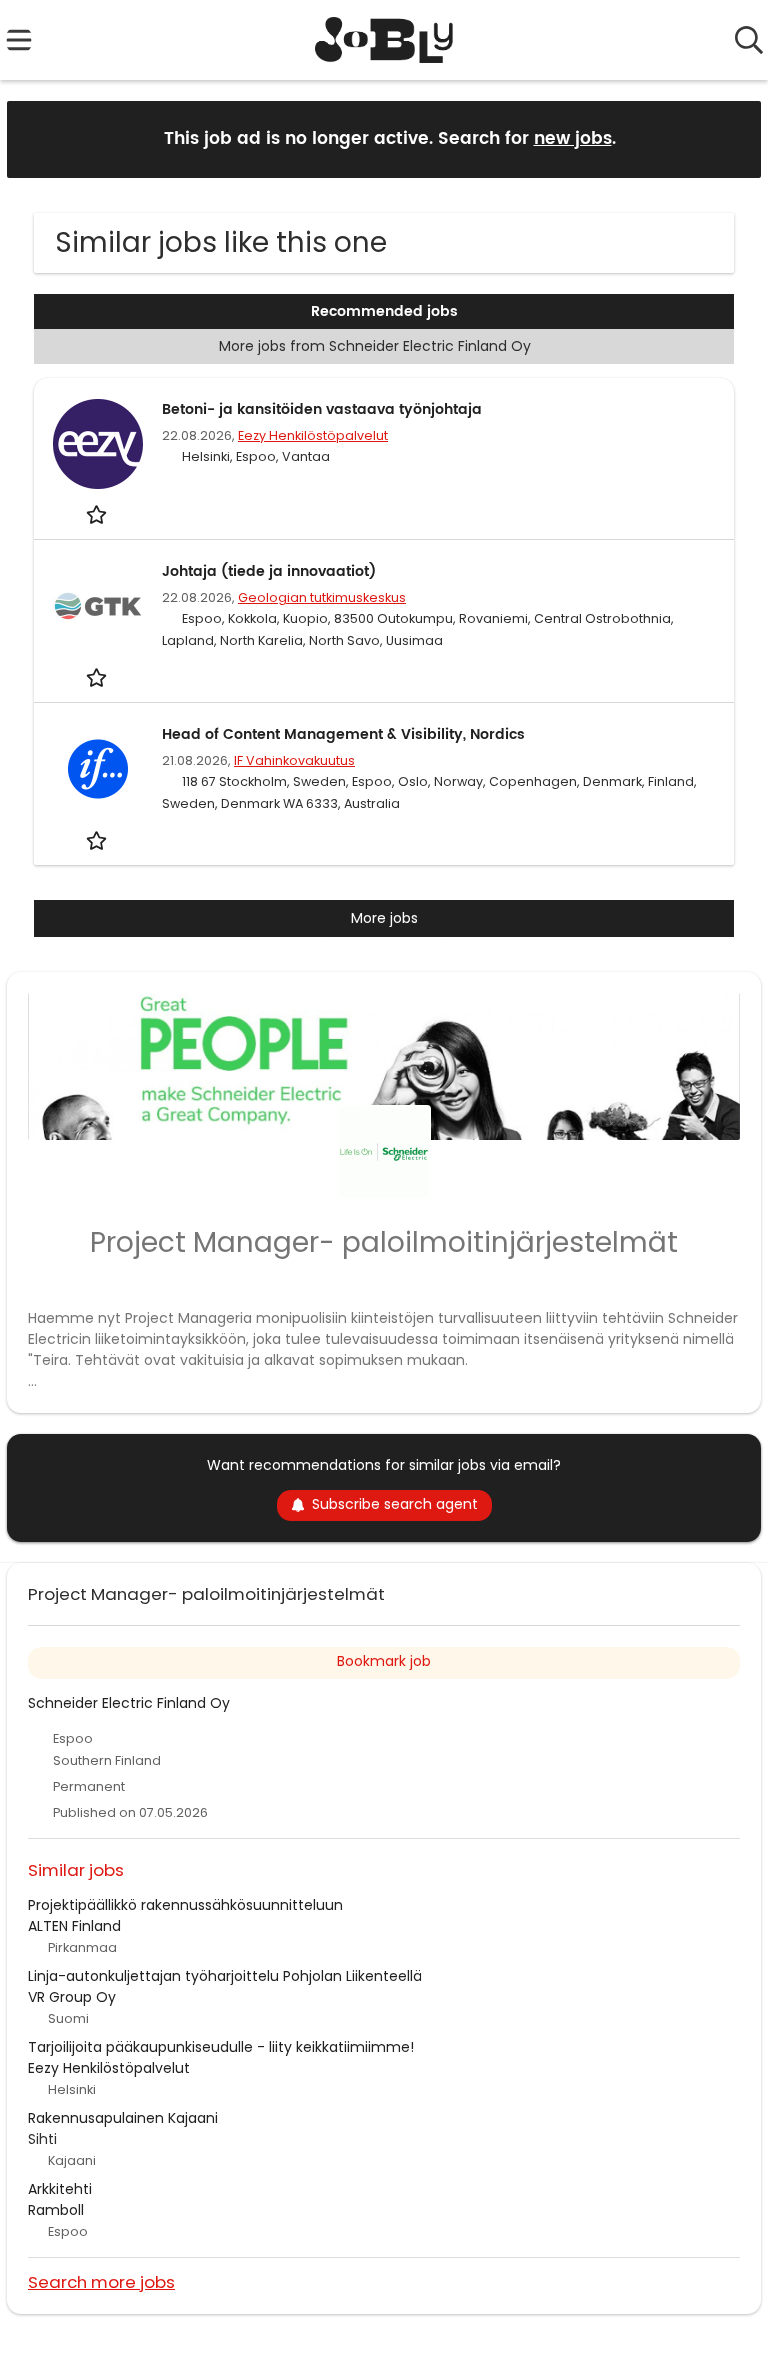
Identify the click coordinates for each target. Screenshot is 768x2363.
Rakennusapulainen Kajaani (123, 2118)
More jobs (384, 918)
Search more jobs (101, 2281)
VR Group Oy (72, 1997)
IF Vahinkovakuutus (294, 760)
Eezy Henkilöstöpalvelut (313, 435)
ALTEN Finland (74, 1926)
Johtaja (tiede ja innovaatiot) (269, 571)
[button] (730, 138)
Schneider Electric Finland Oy (129, 1703)
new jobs (573, 139)
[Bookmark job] (98, 514)
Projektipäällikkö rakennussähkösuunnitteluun (185, 1905)
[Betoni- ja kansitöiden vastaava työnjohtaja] (98, 444)
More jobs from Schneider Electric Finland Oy (375, 346)
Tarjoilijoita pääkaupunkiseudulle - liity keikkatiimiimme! (221, 2047)
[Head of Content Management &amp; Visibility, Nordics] (98, 769)
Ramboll (56, 2210)
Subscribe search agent (395, 1504)
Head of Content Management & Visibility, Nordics (343, 734)
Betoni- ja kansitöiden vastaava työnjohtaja (322, 409)
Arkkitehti (60, 2189)
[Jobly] (384, 40)
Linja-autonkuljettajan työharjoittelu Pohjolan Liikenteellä (225, 1976)
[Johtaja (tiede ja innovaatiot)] (98, 606)
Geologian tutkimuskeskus (322, 597)
